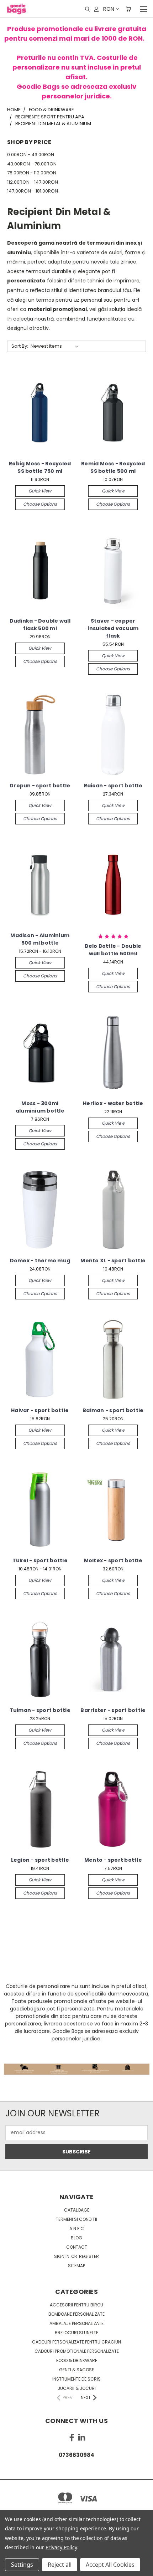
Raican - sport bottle (113, 786)
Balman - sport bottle (113, 1410)
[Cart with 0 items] (128, 9)
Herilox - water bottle (113, 1103)
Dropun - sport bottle (40, 786)
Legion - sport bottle (40, 1860)
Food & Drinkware (77, 2360)
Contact (77, 2247)
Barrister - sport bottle (113, 1710)
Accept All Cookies (110, 2565)
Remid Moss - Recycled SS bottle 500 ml (113, 467)
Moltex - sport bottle (113, 1560)
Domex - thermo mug (40, 1261)
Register (89, 2256)
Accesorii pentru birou (76, 2305)
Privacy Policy (61, 2547)
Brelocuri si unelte (76, 2333)
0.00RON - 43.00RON (31, 155)
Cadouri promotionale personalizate (77, 2351)
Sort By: (20, 346)
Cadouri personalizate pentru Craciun (76, 2342)
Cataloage (77, 2210)
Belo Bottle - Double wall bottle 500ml (113, 950)
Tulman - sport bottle (40, 1710)
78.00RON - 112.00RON (32, 173)
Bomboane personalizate (76, 2314)
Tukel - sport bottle (40, 1560)
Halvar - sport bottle (40, 1410)
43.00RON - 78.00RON (32, 164)
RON (109, 9)
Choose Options (40, 504)
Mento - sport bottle (113, 1860)
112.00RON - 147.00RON (33, 182)
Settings (22, 2565)
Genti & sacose (76, 2370)
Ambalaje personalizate (76, 2323)
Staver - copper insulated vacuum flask (113, 628)
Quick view (40, 491)
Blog (76, 2238)
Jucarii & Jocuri (77, 2388)
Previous (11, 2569)
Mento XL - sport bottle (113, 1261)
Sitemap (76, 2266)
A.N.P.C (77, 2229)
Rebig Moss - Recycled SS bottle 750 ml (40, 467)
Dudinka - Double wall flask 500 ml (40, 625)
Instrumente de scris (76, 2379)
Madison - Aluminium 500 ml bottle (40, 939)
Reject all (60, 2565)
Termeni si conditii (76, 2219)
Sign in (62, 2256)
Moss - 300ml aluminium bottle (40, 1107)
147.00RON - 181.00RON (33, 191)
